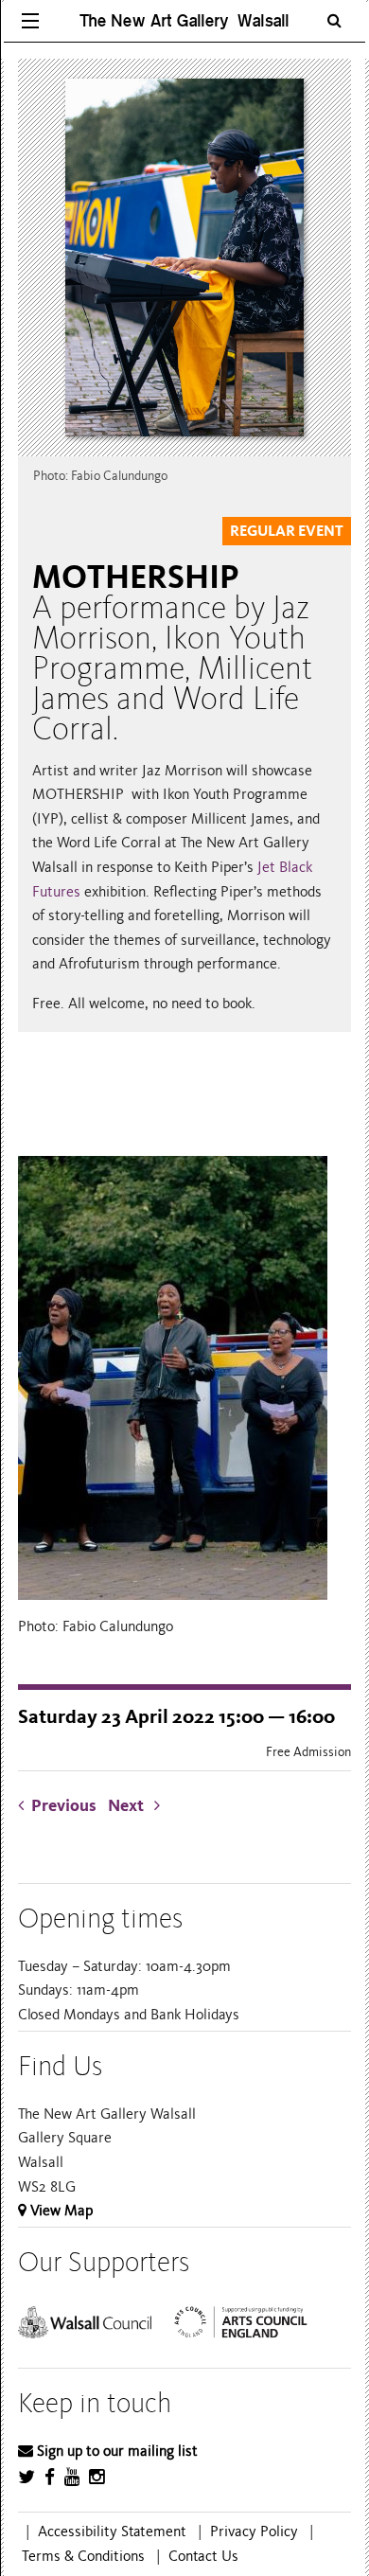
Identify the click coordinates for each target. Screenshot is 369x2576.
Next (131, 1806)
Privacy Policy (254, 2532)
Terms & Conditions (83, 2556)
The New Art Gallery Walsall (184, 21)
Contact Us (203, 2556)
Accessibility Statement (112, 2532)
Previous (64, 1806)
